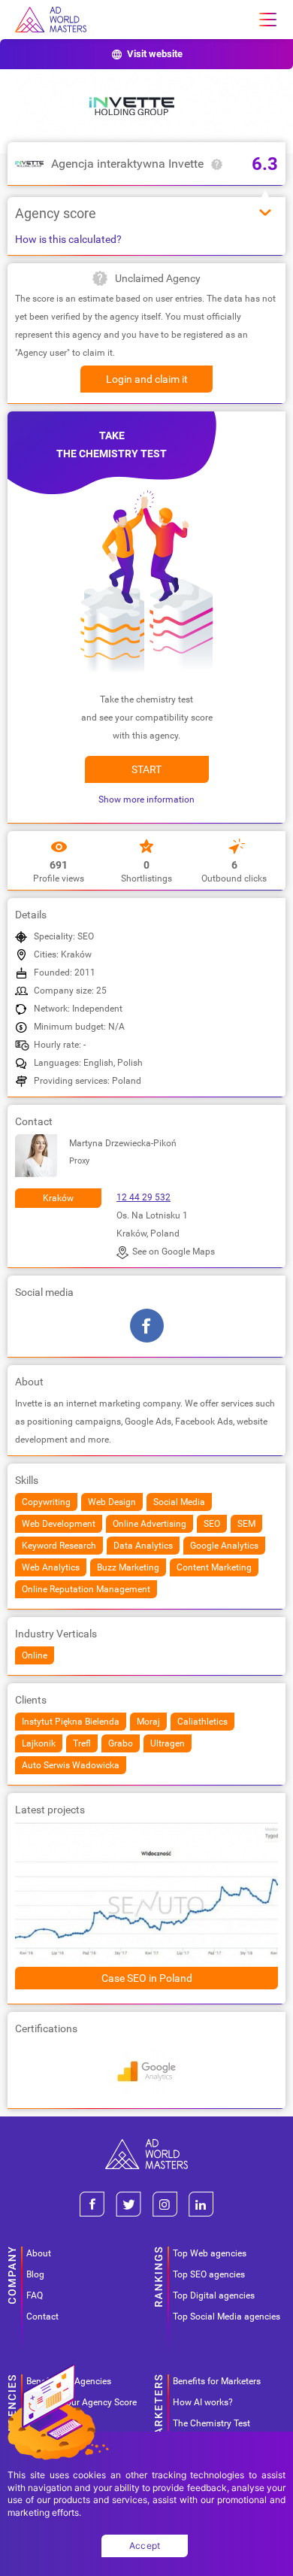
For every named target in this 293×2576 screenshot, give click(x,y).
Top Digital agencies (214, 2295)
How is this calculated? (68, 239)
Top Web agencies (210, 2253)
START (146, 769)
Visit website (155, 54)
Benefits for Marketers (217, 2381)
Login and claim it (147, 379)
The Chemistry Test (211, 2423)
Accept (145, 2546)
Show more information (146, 800)
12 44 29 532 (143, 1197)
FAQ (35, 2295)
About (39, 2253)
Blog (35, 2274)
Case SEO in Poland (147, 1978)
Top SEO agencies (209, 2274)
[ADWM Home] (146, 2145)
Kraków (58, 1198)
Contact (42, 2317)
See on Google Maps (174, 1252)
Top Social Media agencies (227, 2317)
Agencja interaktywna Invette (127, 164)
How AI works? (203, 2402)
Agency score (56, 213)
